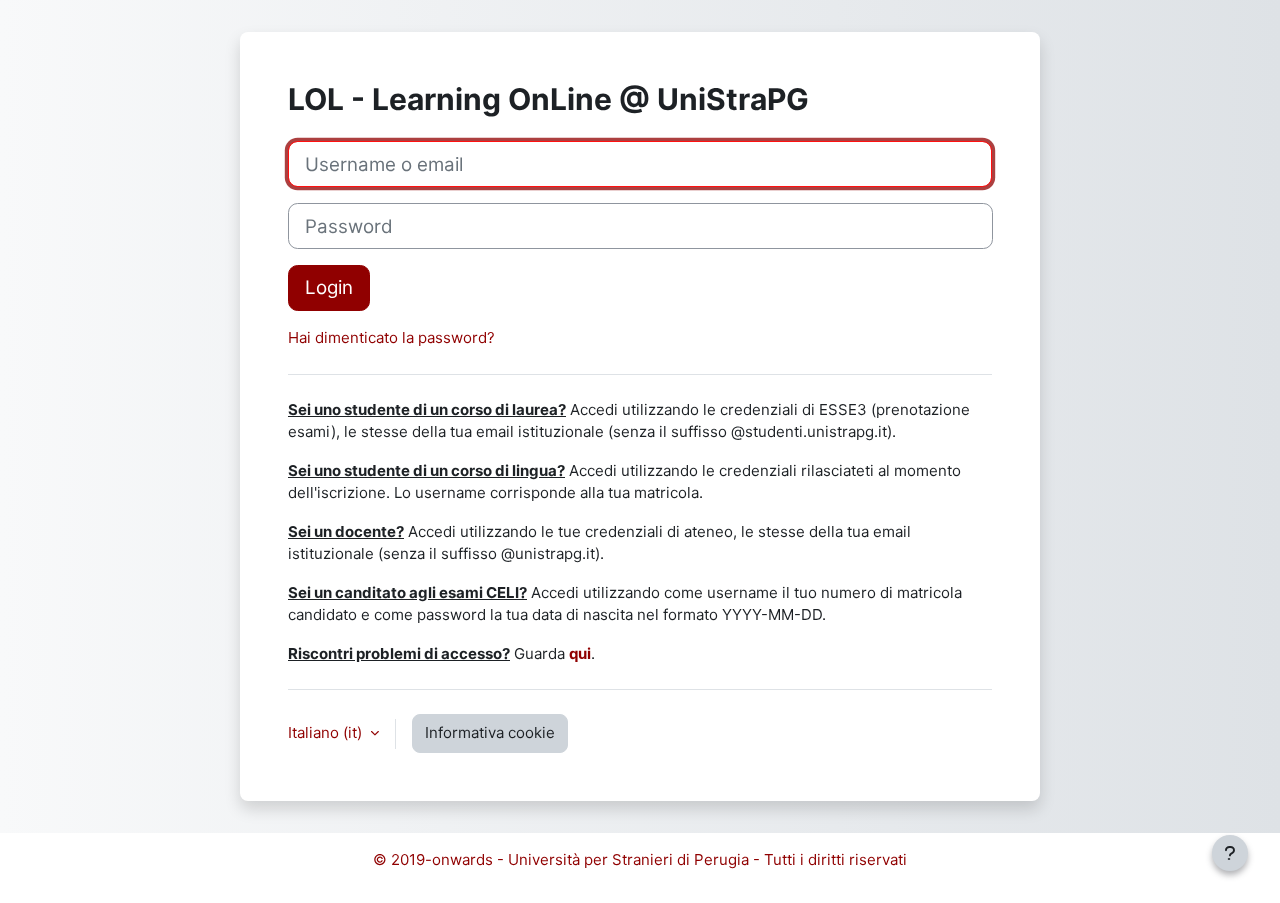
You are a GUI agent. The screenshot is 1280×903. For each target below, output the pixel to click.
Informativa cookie (490, 732)
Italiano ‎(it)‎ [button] (327, 732)
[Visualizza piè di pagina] (1230, 853)
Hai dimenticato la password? (391, 337)
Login (329, 287)
